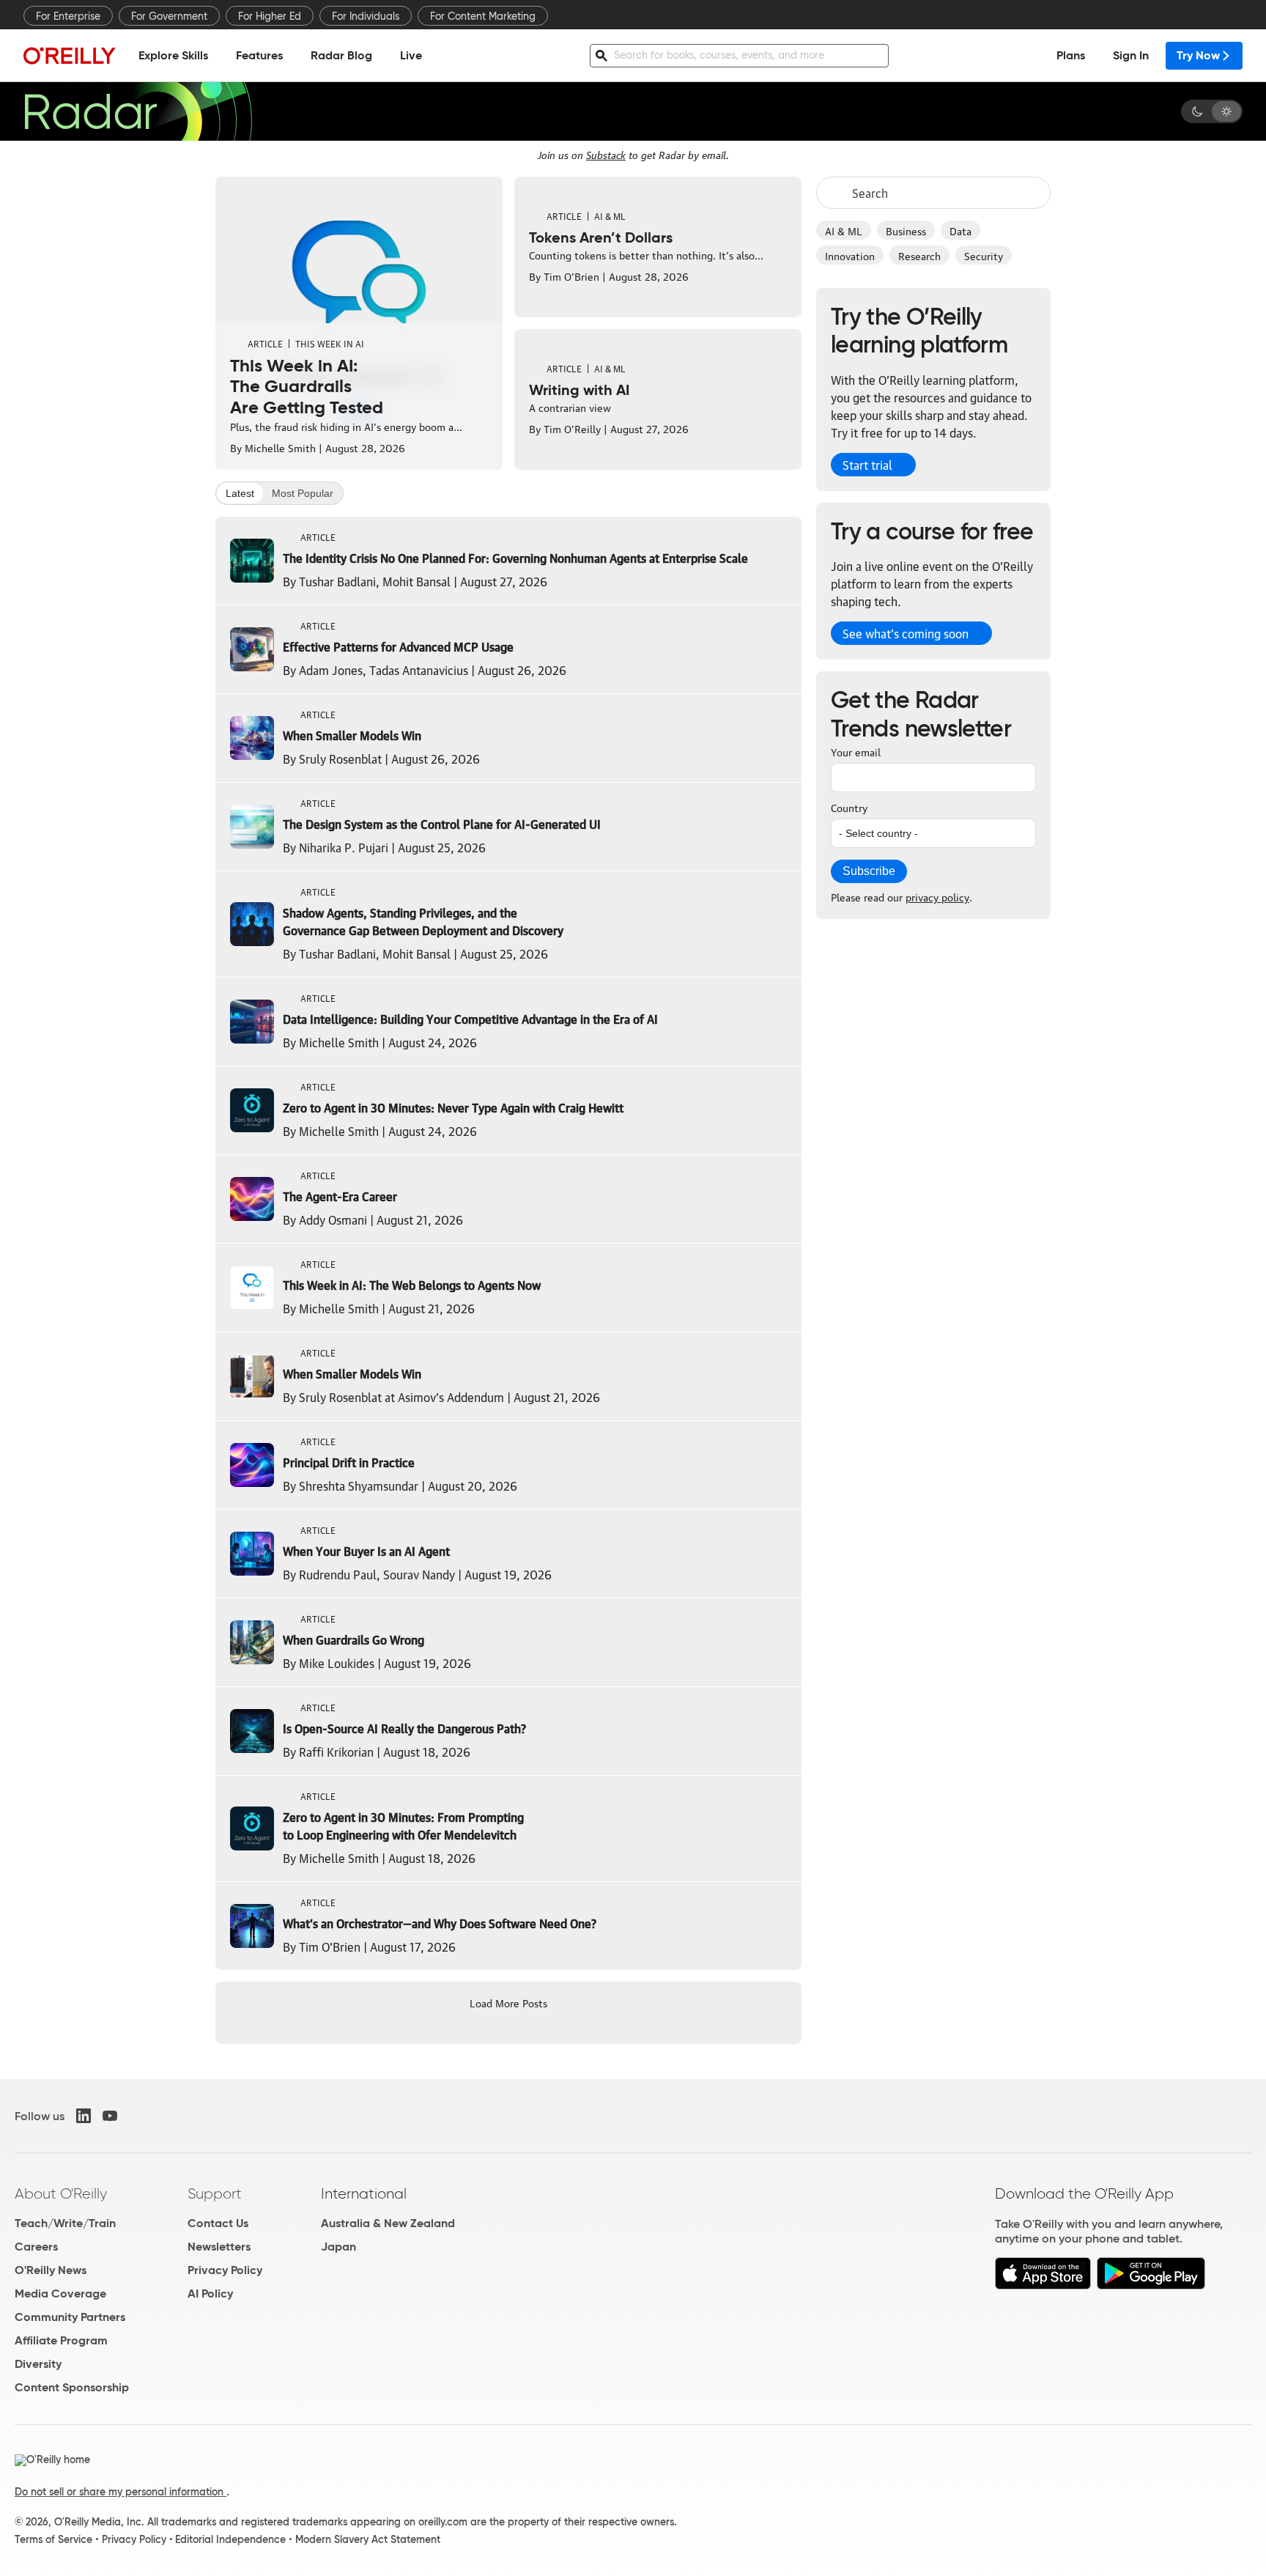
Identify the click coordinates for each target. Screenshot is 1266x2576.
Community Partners (70, 2317)
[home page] (70, 55)
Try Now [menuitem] (1198, 55)
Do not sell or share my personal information (121, 2492)
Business (906, 230)
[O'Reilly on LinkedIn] (84, 2116)
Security (984, 255)
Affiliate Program (61, 2340)
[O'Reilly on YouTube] (110, 2116)
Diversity (38, 2364)
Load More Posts (508, 2002)
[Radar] (138, 111)
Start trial (867, 465)
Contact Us (218, 2223)
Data (960, 230)
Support (215, 2193)
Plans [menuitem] (1071, 55)
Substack (606, 154)
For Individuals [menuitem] (366, 16)
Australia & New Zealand (388, 2223)
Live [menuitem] (411, 55)
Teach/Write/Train (65, 2223)
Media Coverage (60, 2293)
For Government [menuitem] (169, 16)
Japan (338, 2247)
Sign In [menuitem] (1131, 55)
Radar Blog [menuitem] (341, 55)
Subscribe (869, 871)
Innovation (850, 255)
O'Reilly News (51, 2270)
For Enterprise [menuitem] (68, 16)
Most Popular (303, 493)
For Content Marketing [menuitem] (483, 16)
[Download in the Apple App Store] (1043, 2285)
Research (919, 255)
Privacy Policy (225, 2270)
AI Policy (210, 2293)
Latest (240, 493)
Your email (856, 751)
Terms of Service (53, 2539)
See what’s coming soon (906, 633)
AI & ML (844, 230)
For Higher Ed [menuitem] (270, 16)
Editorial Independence (230, 2539)
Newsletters (219, 2247)
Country (849, 807)
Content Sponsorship (72, 2387)
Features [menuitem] (259, 55)
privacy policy (937, 896)
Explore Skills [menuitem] (173, 55)
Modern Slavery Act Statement (368, 2539)
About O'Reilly (61, 2193)
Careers (36, 2247)
